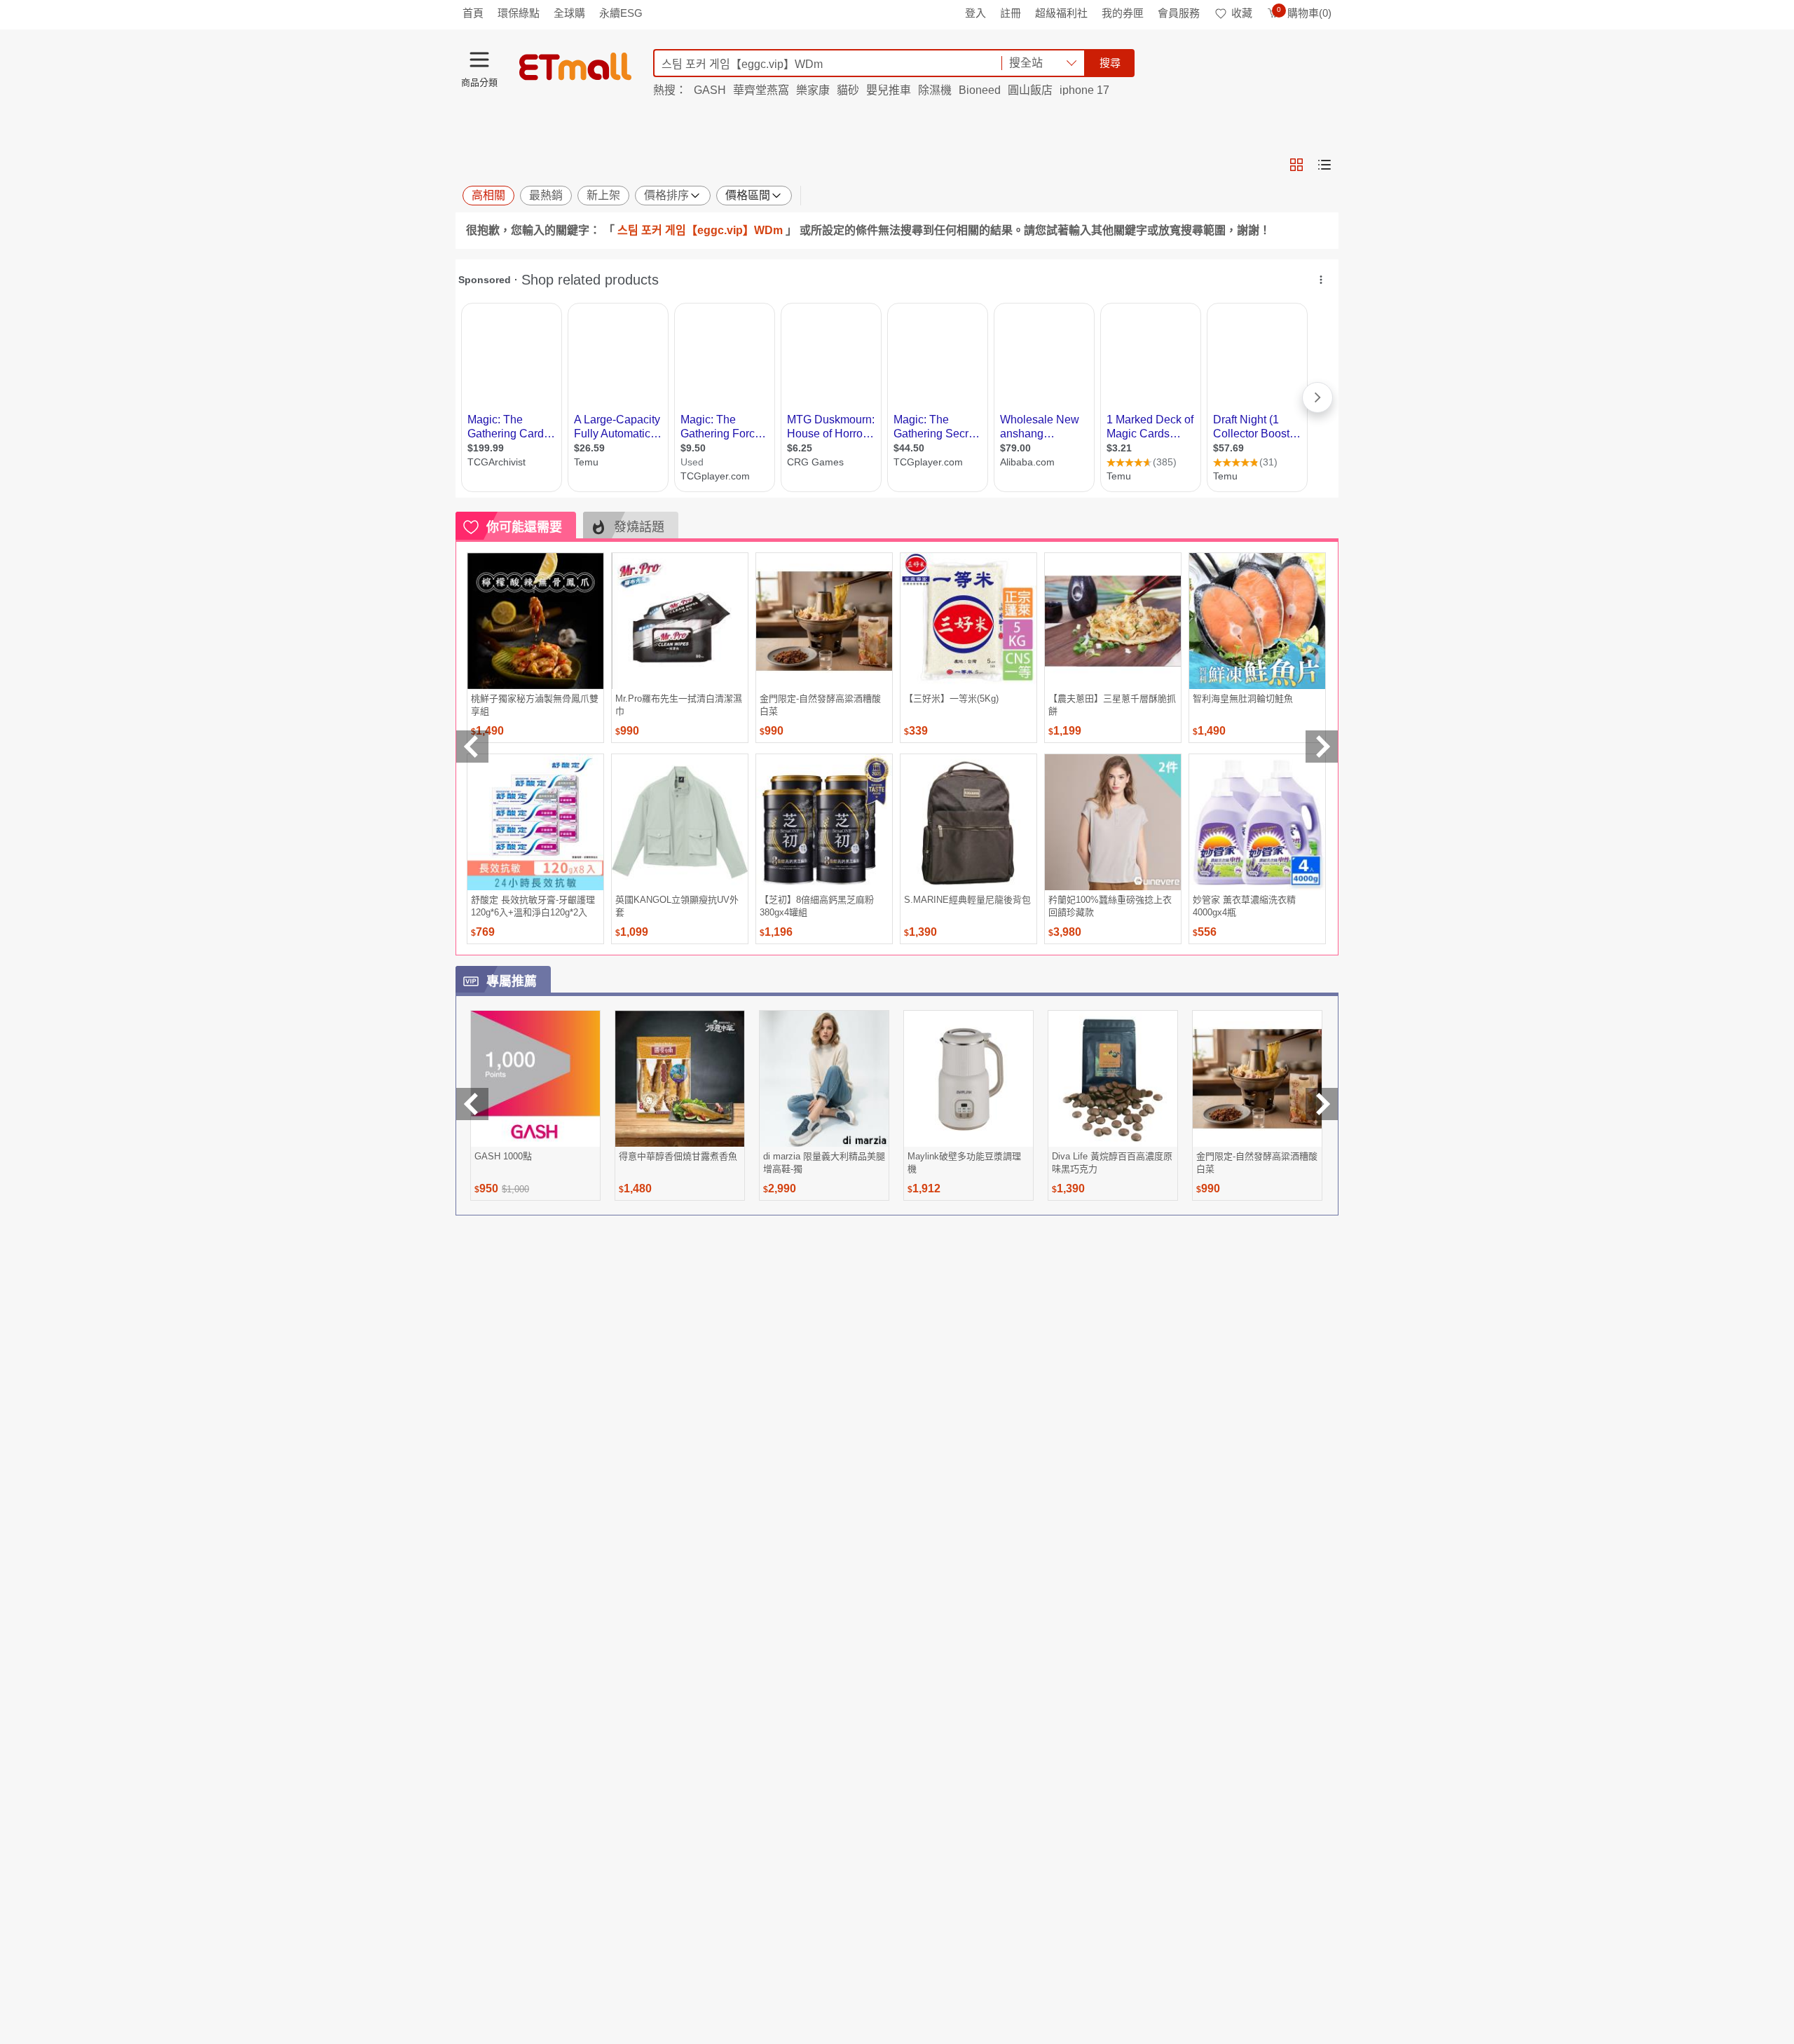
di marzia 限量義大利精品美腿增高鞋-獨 (824, 1163)
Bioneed (980, 90)
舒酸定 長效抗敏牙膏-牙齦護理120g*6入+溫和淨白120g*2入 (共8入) (533, 906)
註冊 (1011, 13)
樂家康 (813, 90)
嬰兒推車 (889, 90)
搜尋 (1110, 63)
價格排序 (666, 195)
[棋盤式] (1296, 165)
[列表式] (1324, 165)
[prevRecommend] (472, 747)
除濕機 (935, 90)
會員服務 (1179, 13)
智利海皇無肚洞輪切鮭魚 (1243, 699)
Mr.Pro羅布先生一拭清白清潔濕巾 (679, 705)
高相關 (488, 195)
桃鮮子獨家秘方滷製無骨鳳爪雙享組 (535, 705)
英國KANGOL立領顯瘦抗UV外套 (677, 906)
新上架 (603, 195)
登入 (975, 13)
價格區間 (748, 195)
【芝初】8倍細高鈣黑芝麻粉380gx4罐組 (817, 906)
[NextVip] (1322, 1104)
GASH (710, 90)
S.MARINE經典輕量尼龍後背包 (967, 900)
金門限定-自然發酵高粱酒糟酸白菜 (820, 705)
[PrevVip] (472, 1104)
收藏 (1242, 13)
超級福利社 (1061, 13)
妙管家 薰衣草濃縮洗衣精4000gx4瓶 (1244, 906)
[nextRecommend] (1322, 747)
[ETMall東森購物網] (575, 67)
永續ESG (621, 13)
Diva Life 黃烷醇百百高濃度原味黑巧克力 (1112, 1163)
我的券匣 (1123, 13)
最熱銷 (546, 195)
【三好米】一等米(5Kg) (951, 699)
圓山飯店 (1030, 90)
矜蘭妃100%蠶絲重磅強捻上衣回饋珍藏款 (1110, 906)
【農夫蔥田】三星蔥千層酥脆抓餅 (1112, 705)
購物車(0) (1304, 13)
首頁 (473, 13)
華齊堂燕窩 (761, 90)
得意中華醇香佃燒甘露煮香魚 (678, 1156)
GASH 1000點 (503, 1156)
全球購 (569, 13)
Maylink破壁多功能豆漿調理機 (964, 1163)
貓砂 (848, 90)
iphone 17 (1084, 90)
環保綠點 (519, 13)
